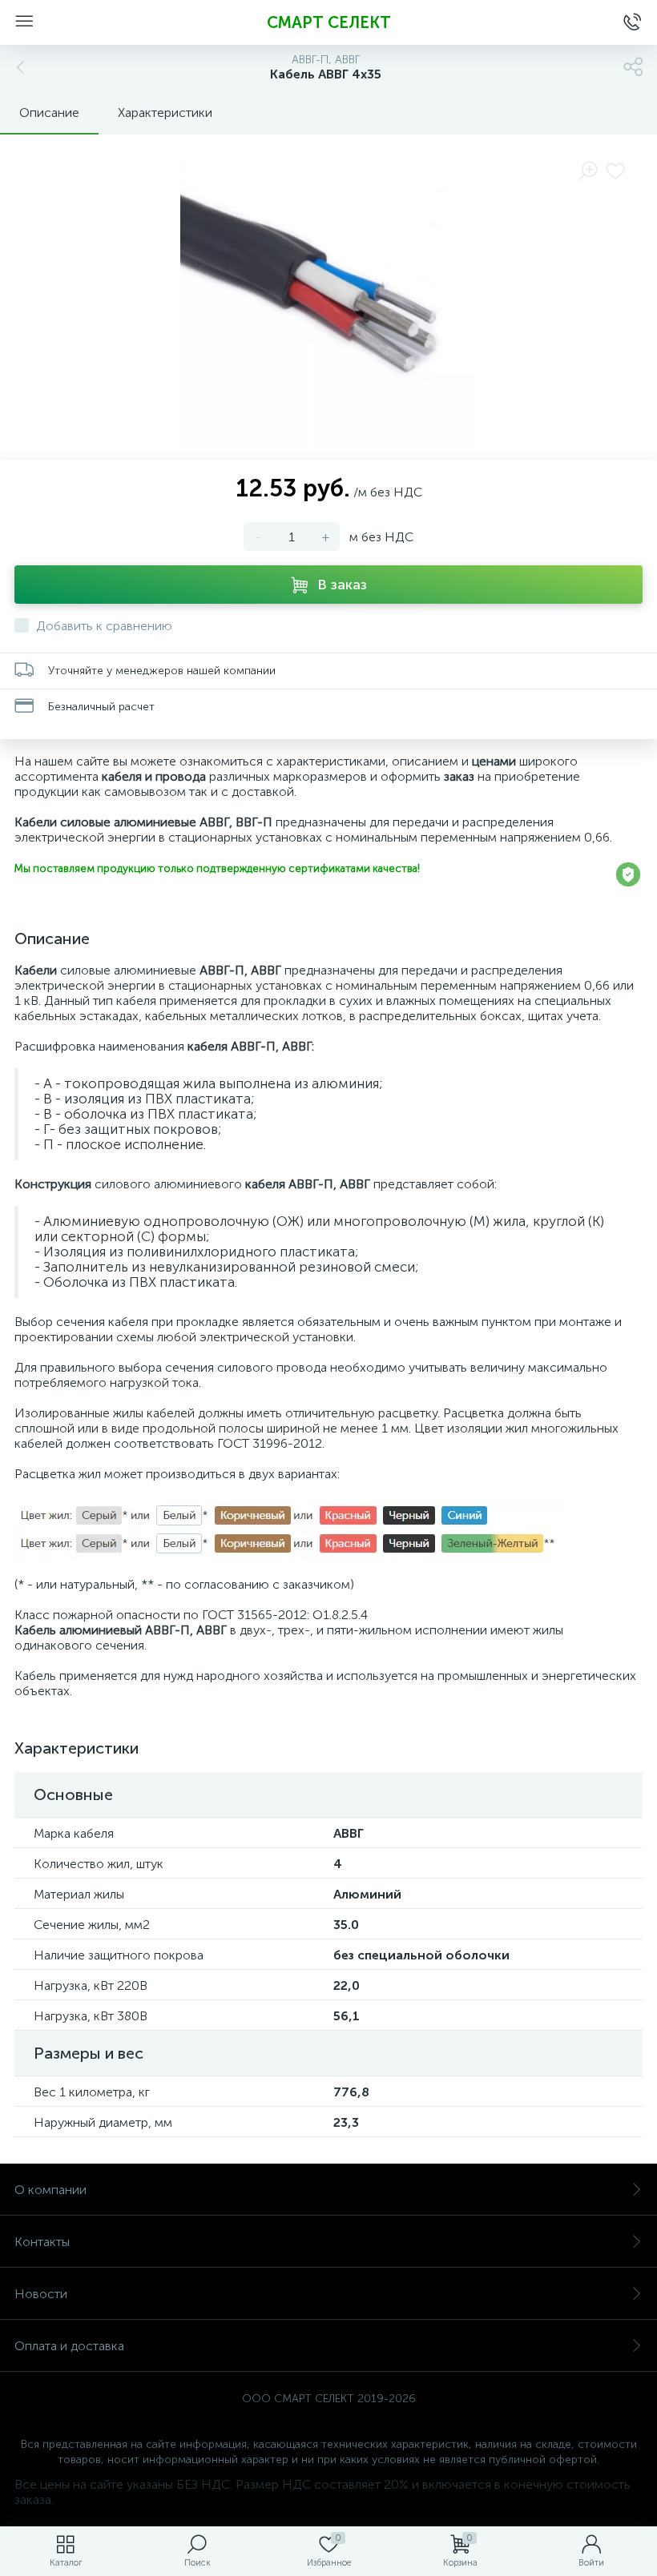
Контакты (42, 2242)
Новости (41, 2294)
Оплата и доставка (69, 2346)
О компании (50, 2190)
